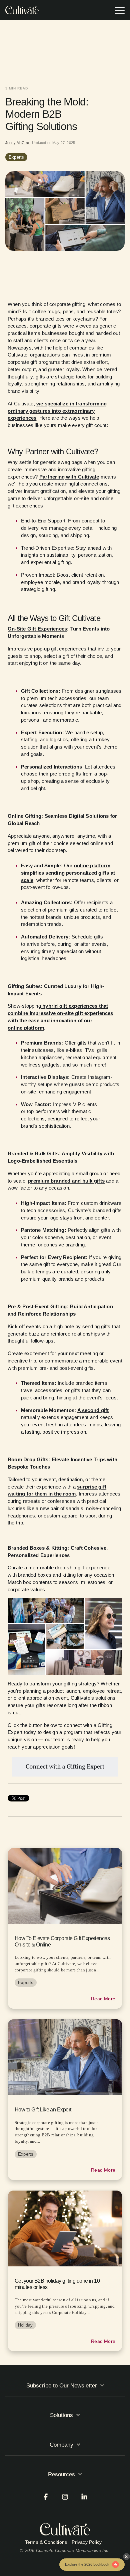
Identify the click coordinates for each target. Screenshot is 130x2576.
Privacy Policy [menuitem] (87, 2542)
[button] (120, 10)
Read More (103, 1999)
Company (61, 2445)
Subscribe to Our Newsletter (62, 2386)
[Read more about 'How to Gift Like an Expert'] (65, 2057)
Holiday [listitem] (25, 2325)
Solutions (61, 2415)
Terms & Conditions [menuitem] (46, 2542)
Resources (61, 2474)
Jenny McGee (18, 143)
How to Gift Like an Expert (43, 2110)
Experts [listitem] (26, 1983)
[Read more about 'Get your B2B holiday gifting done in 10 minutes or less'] (65, 2228)
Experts (16, 157)
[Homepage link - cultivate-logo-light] (65, 2529)
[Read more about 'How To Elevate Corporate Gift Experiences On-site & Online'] (65, 1886)
